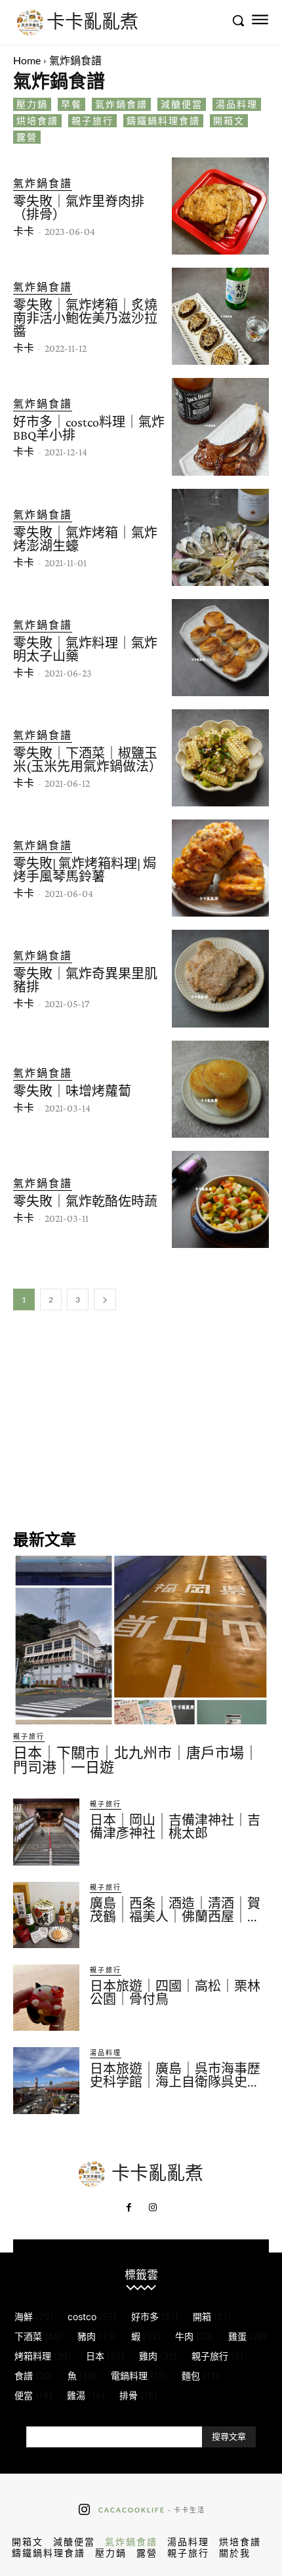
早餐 (71, 104)
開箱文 (229, 120)
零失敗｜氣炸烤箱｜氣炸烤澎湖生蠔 (85, 539)
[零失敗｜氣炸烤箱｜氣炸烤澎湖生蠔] (220, 537)
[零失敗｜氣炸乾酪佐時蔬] (220, 1199)
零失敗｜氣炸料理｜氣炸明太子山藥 (85, 650)
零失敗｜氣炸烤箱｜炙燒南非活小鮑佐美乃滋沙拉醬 (85, 318)
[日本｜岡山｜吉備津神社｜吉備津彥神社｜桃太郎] (46, 1832)
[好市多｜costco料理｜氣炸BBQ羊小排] (220, 426)
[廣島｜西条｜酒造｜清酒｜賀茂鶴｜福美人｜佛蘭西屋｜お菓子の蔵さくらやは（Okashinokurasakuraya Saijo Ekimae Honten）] (46, 1915)
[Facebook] (129, 2208)
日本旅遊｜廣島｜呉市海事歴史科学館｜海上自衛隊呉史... (175, 2075)
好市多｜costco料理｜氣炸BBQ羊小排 (89, 428)
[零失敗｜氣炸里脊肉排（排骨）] (220, 206)
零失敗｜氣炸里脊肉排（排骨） (79, 208)
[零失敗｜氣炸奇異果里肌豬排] (220, 978)
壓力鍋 (32, 104)
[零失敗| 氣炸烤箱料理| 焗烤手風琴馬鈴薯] (220, 868)
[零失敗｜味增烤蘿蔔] (220, 1089)
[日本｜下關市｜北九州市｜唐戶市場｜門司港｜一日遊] (141, 1640)
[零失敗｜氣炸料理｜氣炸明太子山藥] (220, 648)
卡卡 (24, 231)
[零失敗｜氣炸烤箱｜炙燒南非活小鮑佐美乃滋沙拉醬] (220, 316)
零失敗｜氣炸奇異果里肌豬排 (85, 980)
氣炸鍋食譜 (121, 104)
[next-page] (105, 1299)
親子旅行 (92, 120)
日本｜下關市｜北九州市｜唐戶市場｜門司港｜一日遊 (136, 1760)
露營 (27, 137)
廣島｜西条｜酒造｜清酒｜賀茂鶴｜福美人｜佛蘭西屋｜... (175, 1910)
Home (27, 60)
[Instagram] (153, 2208)
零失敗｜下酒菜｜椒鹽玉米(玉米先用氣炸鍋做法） (88, 760)
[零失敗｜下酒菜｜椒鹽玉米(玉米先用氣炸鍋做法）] (220, 758)
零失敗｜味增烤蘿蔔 (72, 1091)
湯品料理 (237, 104)
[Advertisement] (141, 1419)
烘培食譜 (37, 120)
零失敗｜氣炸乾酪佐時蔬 (85, 1201)
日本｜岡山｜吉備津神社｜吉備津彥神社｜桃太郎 (175, 1827)
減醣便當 (182, 104)
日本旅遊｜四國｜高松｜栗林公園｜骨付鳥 (175, 1993)
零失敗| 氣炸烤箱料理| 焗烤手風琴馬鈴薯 (85, 870)
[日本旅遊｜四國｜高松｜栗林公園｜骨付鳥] (46, 1998)
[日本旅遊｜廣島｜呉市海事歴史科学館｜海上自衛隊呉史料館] (46, 2080)
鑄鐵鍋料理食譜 (163, 120)
